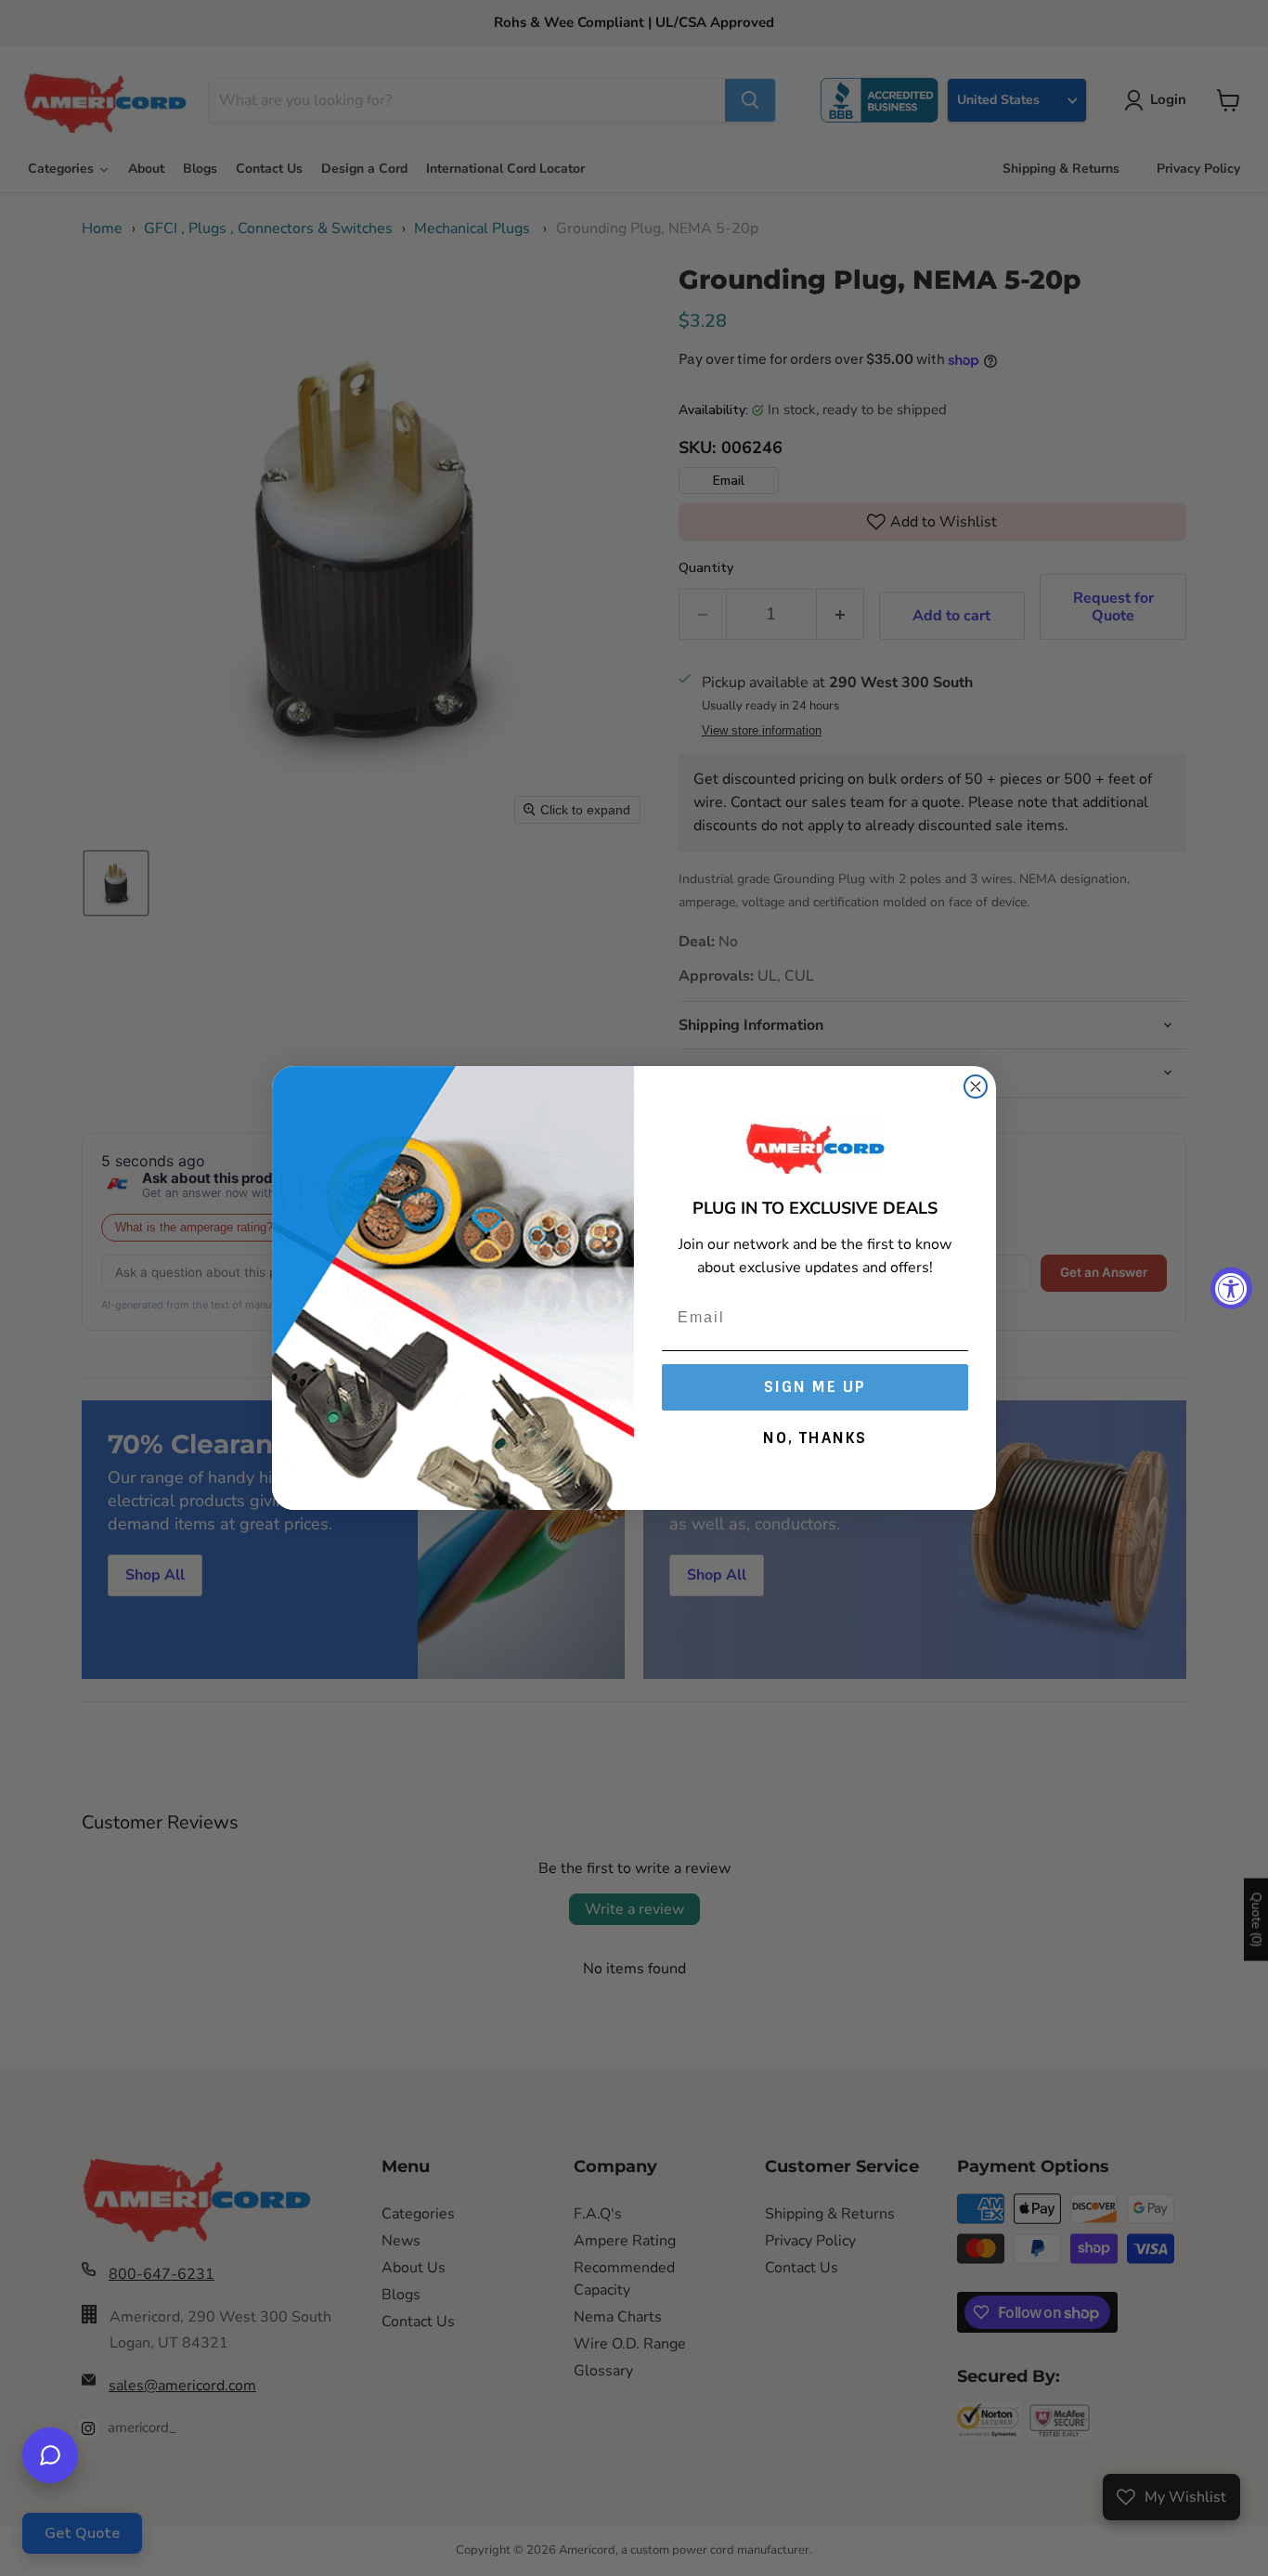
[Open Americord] (50, 2455)
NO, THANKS (815, 1438)
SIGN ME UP (815, 1387)
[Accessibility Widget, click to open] (1231, 1288)
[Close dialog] (976, 1086)
